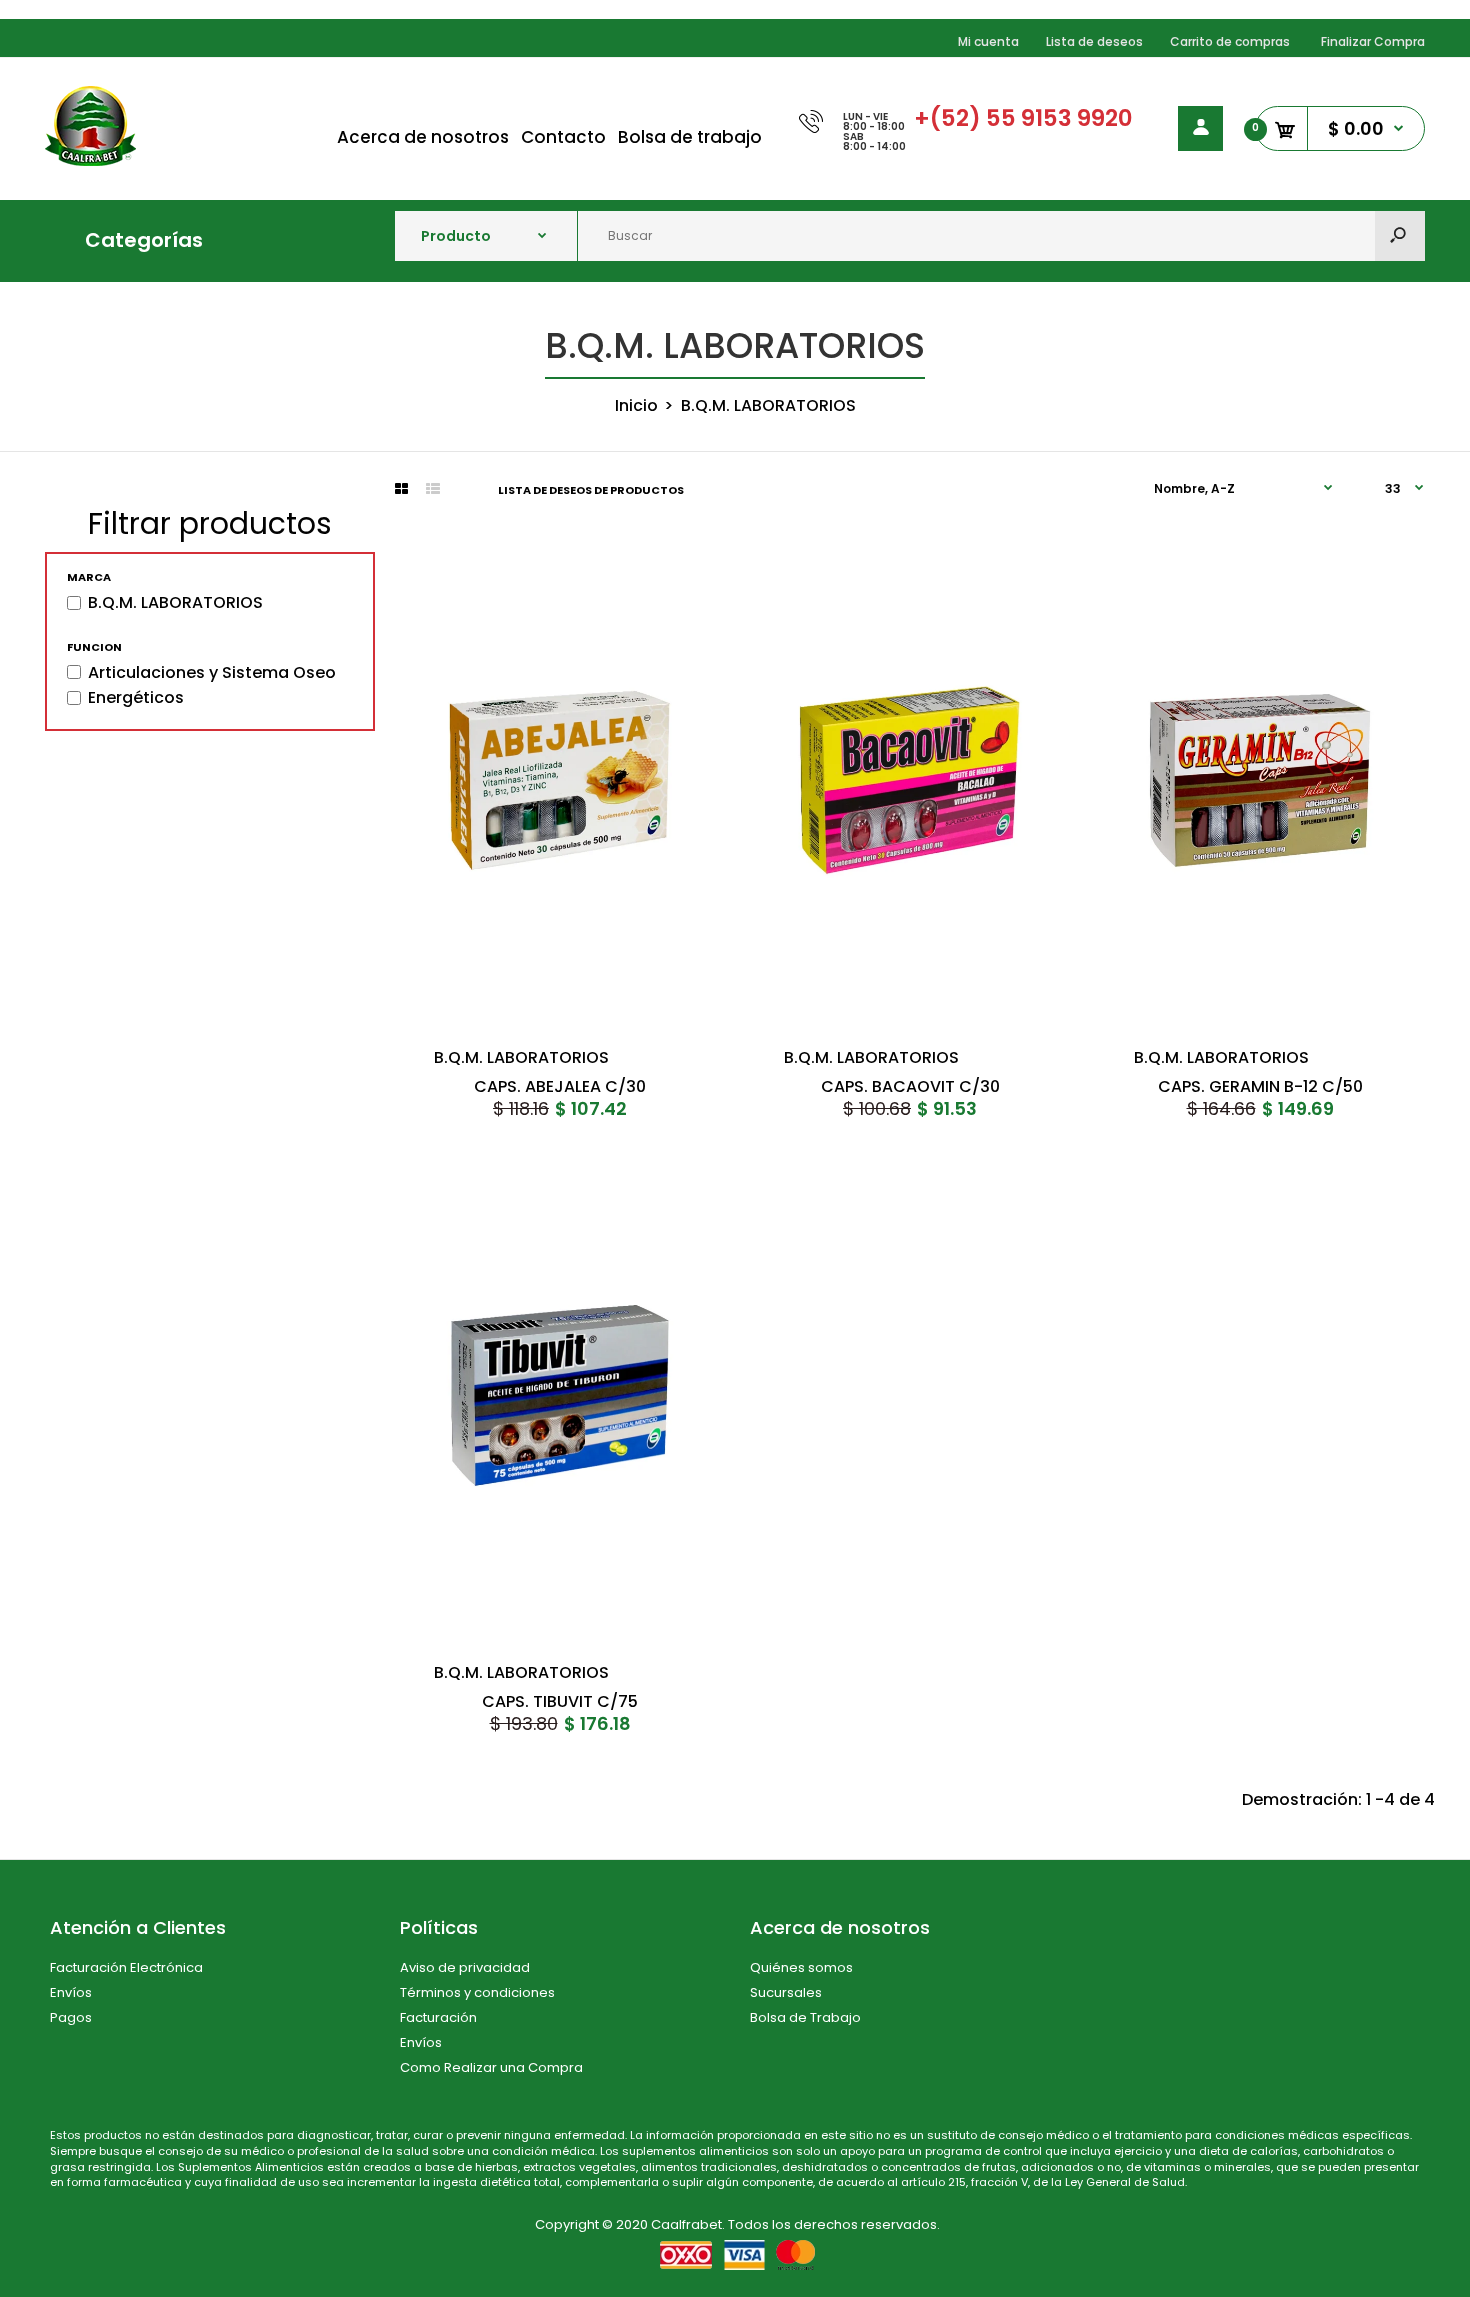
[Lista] (433, 489)
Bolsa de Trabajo (805, 2017)
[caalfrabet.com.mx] (90, 160)
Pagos (71, 2017)
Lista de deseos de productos (591, 490)
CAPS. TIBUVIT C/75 (560, 1701)
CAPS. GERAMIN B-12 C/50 (1260, 1087)
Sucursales (786, 1992)
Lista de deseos (1094, 41)
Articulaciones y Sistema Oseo (212, 673)
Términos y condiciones (477, 1992)
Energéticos (136, 698)
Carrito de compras (1230, 41)
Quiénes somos (801, 1967)
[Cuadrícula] (401, 489)
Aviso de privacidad (465, 1967)
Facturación (438, 2017)
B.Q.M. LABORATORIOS (175, 603)
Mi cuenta (988, 41)
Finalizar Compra (1373, 41)
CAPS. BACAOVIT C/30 (910, 1087)
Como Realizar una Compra (491, 2067)
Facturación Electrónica (126, 1967)
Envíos (71, 1992)
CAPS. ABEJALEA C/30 (560, 1087)
